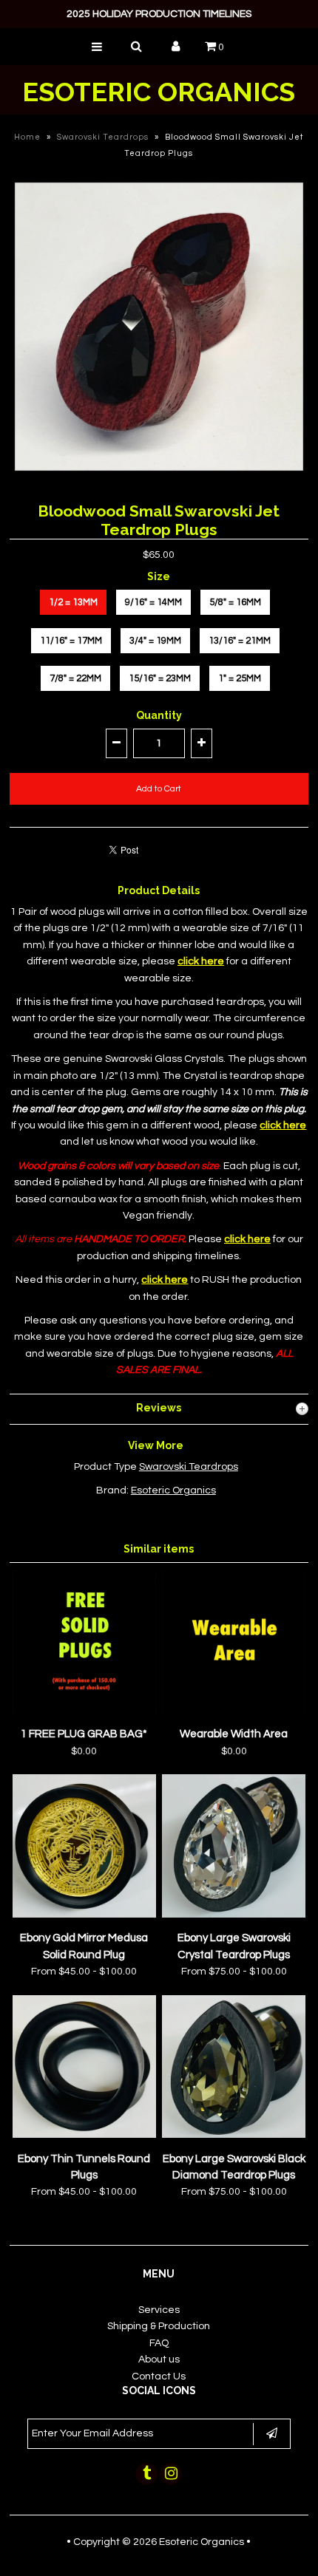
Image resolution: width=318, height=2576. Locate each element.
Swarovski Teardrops (103, 137)
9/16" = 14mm (153, 602)
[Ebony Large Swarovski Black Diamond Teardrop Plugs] (234, 2135)
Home (27, 137)
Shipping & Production (159, 2326)
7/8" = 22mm (75, 678)
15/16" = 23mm (160, 678)
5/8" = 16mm (235, 602)
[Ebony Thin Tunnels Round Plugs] (84, 2135)
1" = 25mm (240, 678)
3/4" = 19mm (155, 641)
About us (159, 2359)
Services (159, 2310)
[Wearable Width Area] (234, 1711)
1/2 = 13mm (73, 602)
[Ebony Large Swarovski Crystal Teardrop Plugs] (234, 1915)
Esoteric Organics (159, 92)
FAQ (159, 2343)
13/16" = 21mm (240, 641)
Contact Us (159, 2376)
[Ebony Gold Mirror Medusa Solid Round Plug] (84, 1915)
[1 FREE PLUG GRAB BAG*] (84, 1711)
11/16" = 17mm (71, 641)
